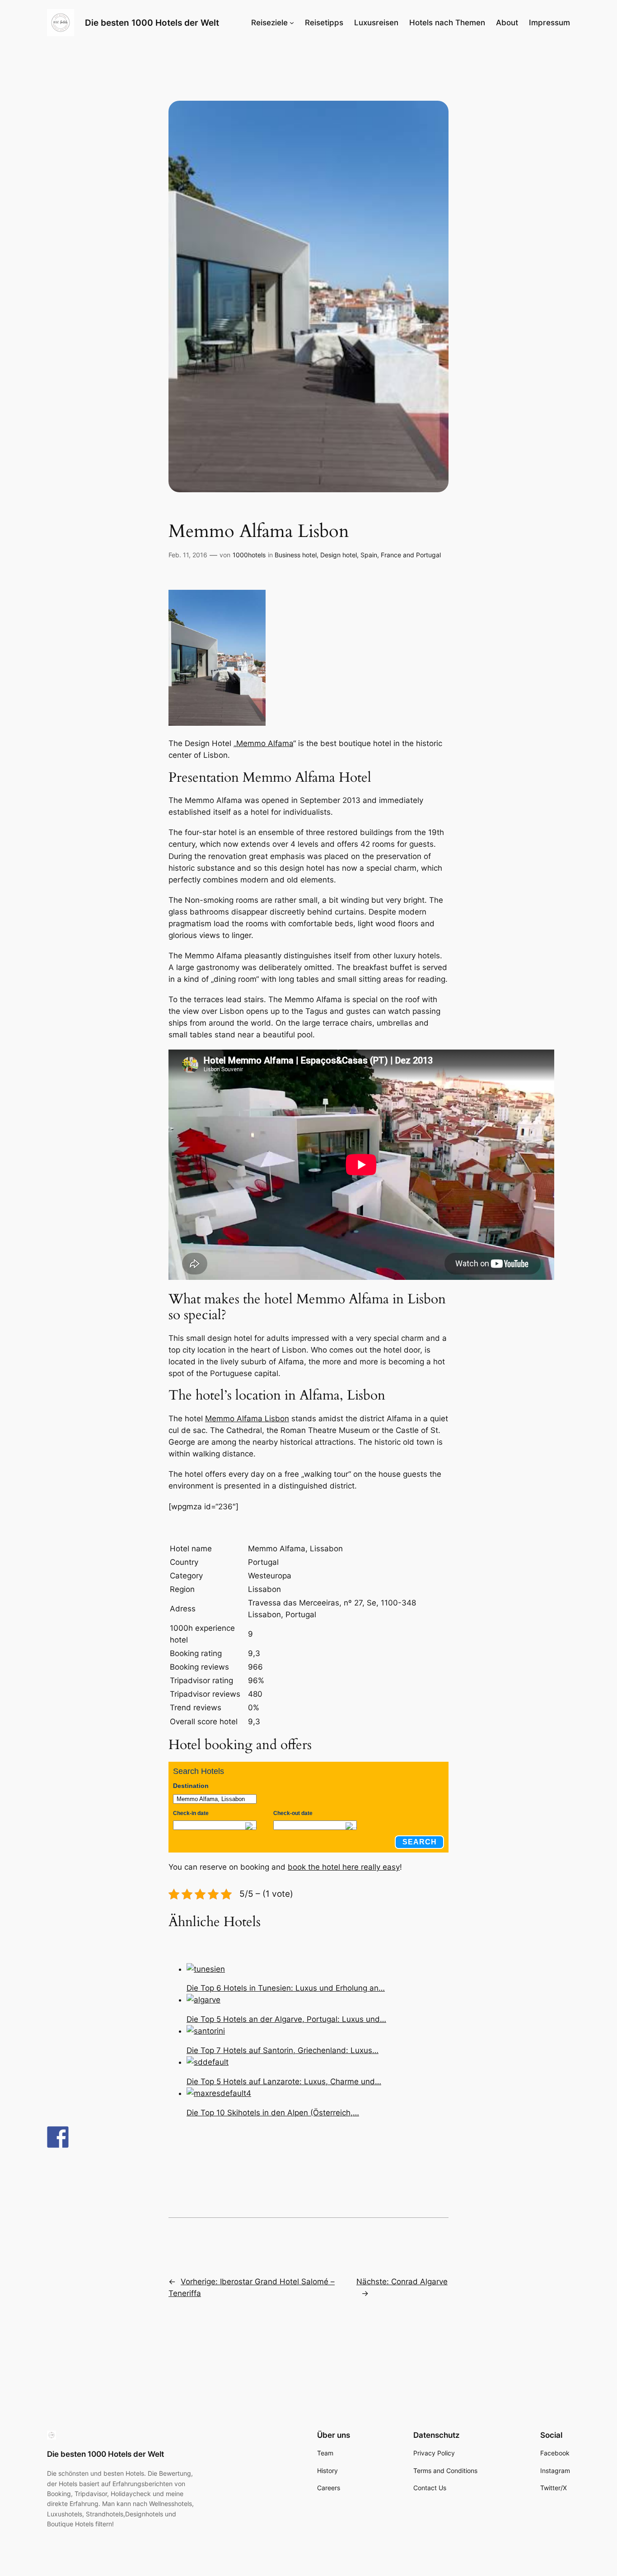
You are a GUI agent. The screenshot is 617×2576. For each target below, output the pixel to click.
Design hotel (339, 555)
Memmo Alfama (265, 743)
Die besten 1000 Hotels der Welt (152, 23)
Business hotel (296, 555)
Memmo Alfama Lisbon (247, 1419)
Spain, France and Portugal (401, 555)
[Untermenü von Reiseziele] (292, 23)
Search (420, 1842)
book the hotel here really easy (344, 1867)
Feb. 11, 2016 (188, 555)
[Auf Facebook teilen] (58, 2137)
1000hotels (249, 555)
